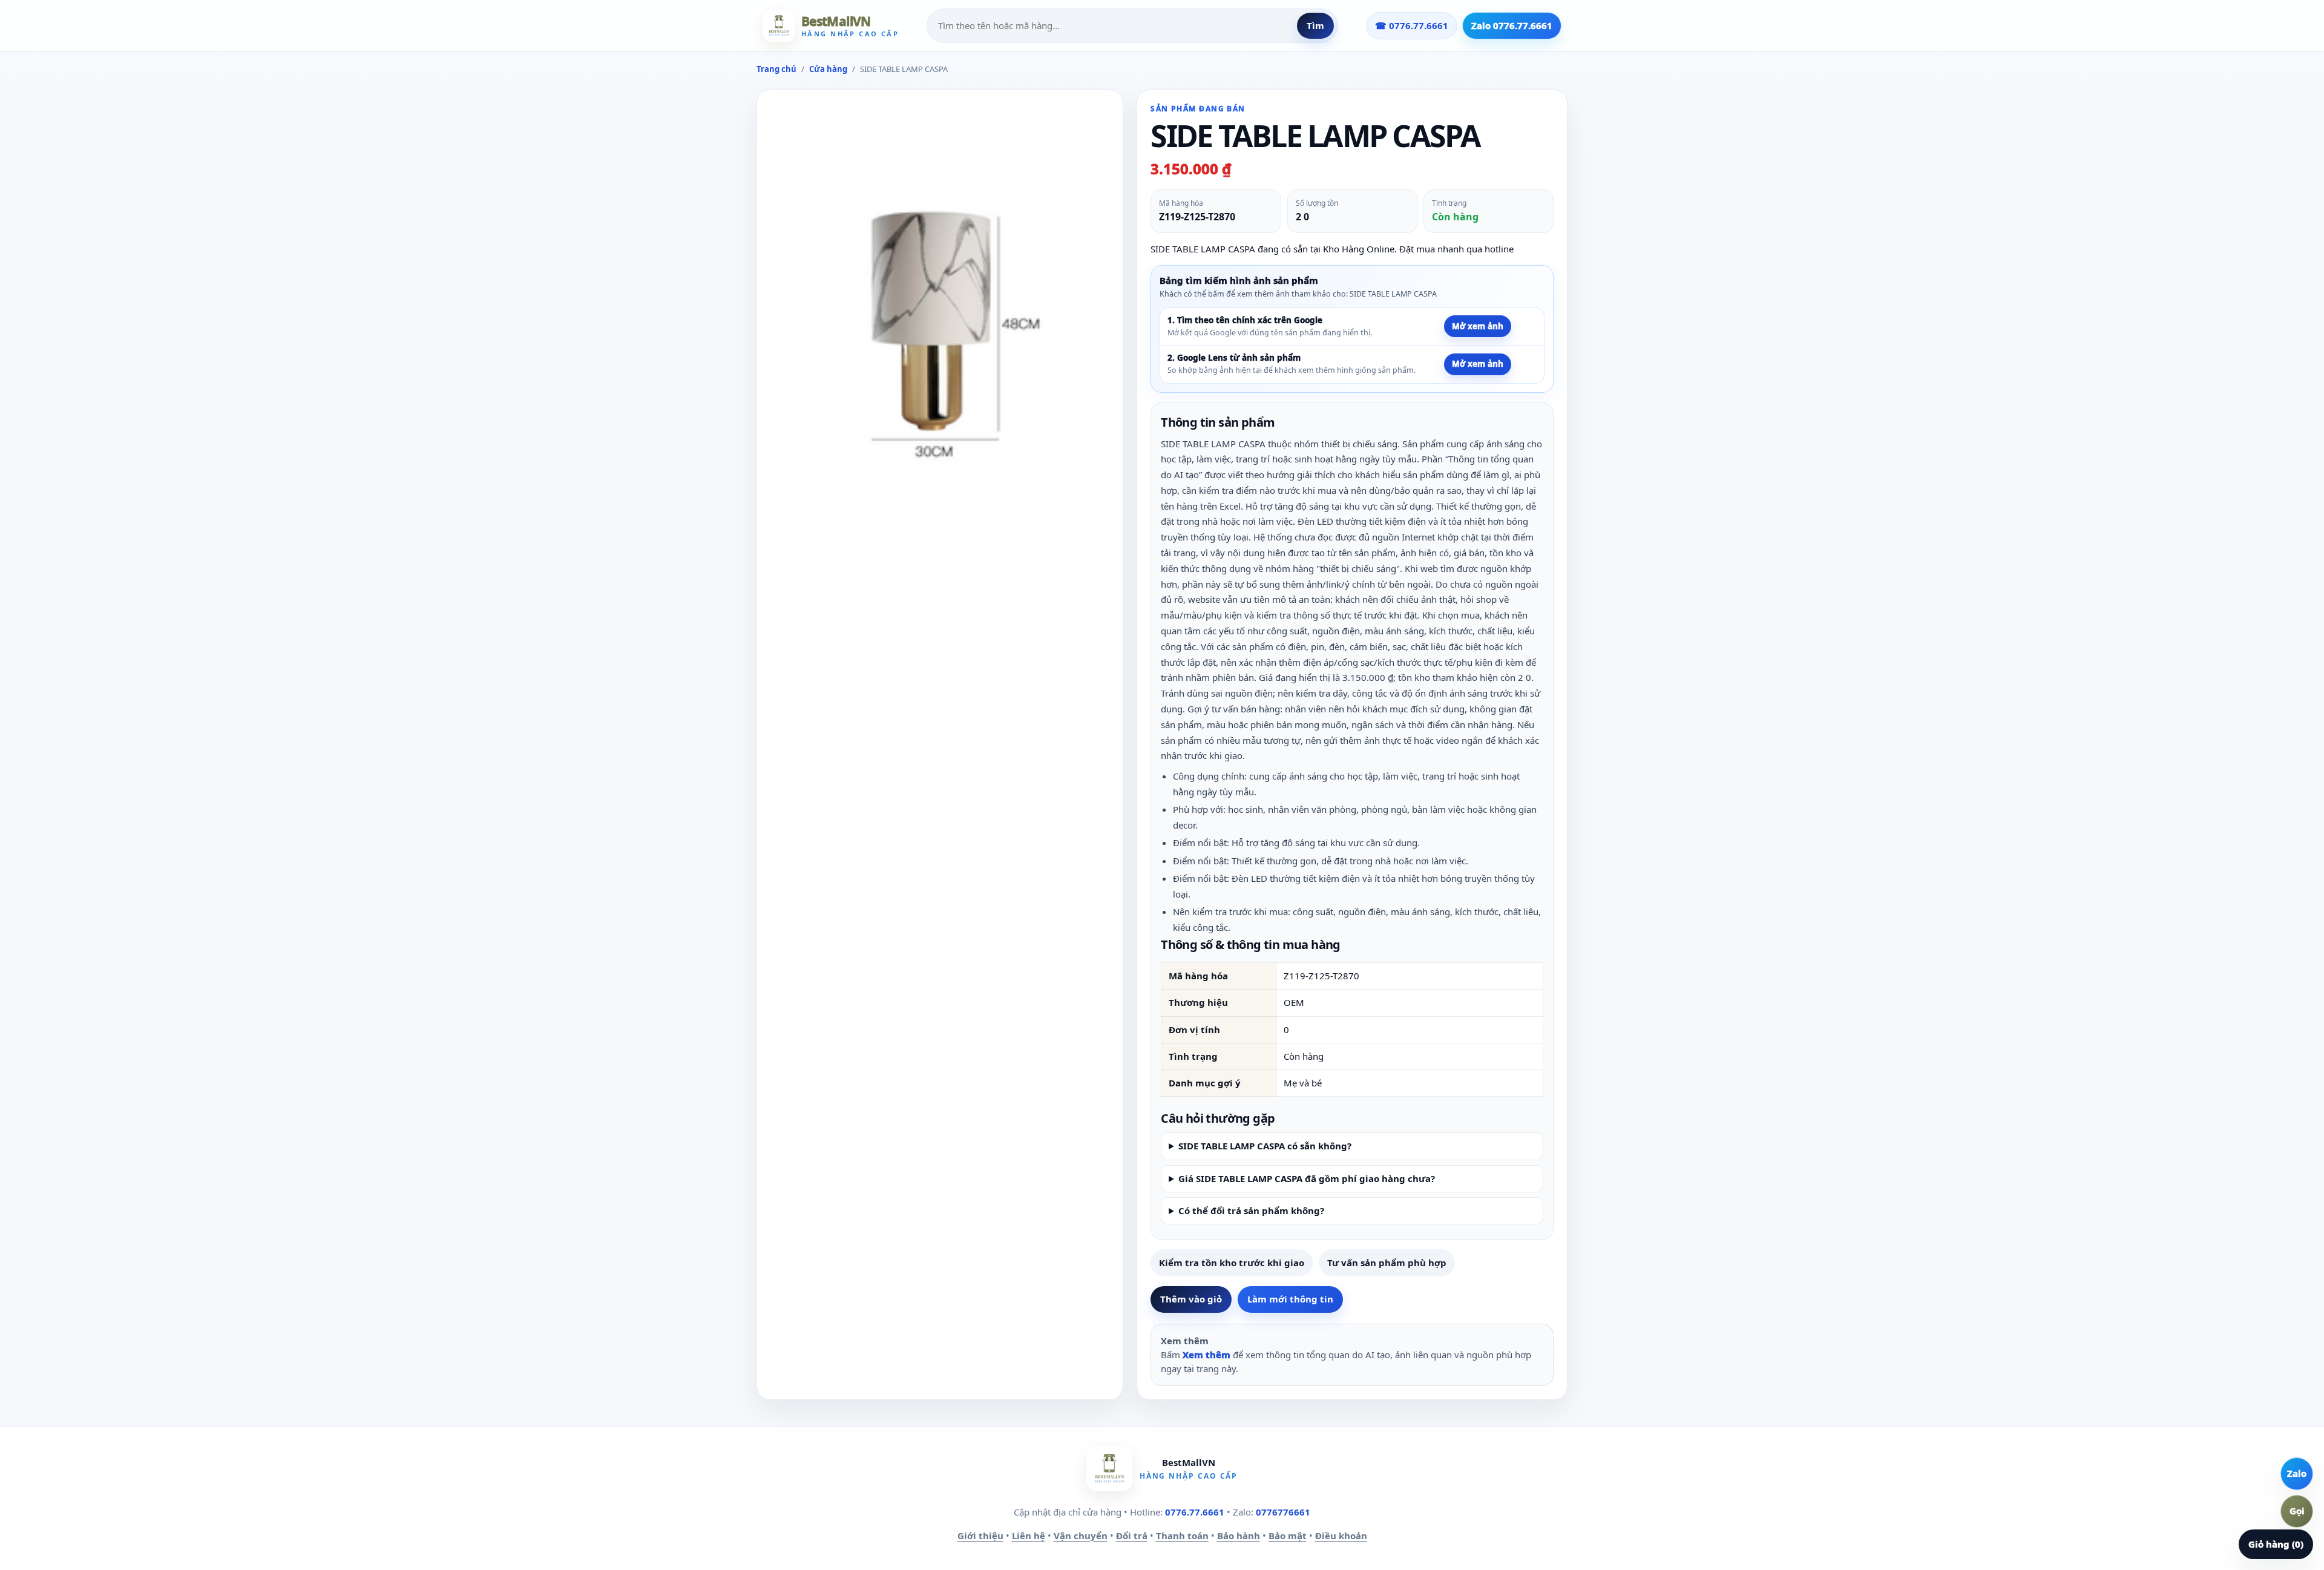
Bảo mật (1288, 1536)
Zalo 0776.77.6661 (1512, 25)
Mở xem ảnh (1478, 326)
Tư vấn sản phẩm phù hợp (1387, 1263)
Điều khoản (1341, 1536)
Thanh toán (1182, 1536)
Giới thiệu (980, 1536)
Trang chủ (776, 69)
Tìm (1315, 25)
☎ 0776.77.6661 (1412, 25)
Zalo (2297, 1473)
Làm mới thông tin (1290, 1299)
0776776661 (1283, 1512)
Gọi (2297, 1511)
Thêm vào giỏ (1191, 1299)
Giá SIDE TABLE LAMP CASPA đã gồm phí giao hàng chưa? (1307, 1178)
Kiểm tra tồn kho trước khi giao (1232, 1263)
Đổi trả (1132, 1536)
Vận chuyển (1081, 1536)
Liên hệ (1029, 1536)
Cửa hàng (828, 69)
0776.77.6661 (1195, 1512)
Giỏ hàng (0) (2276, 1544)
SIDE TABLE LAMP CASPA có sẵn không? (1265, 1146)
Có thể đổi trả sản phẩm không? (1251, 1210)
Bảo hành (1239, 1536)
